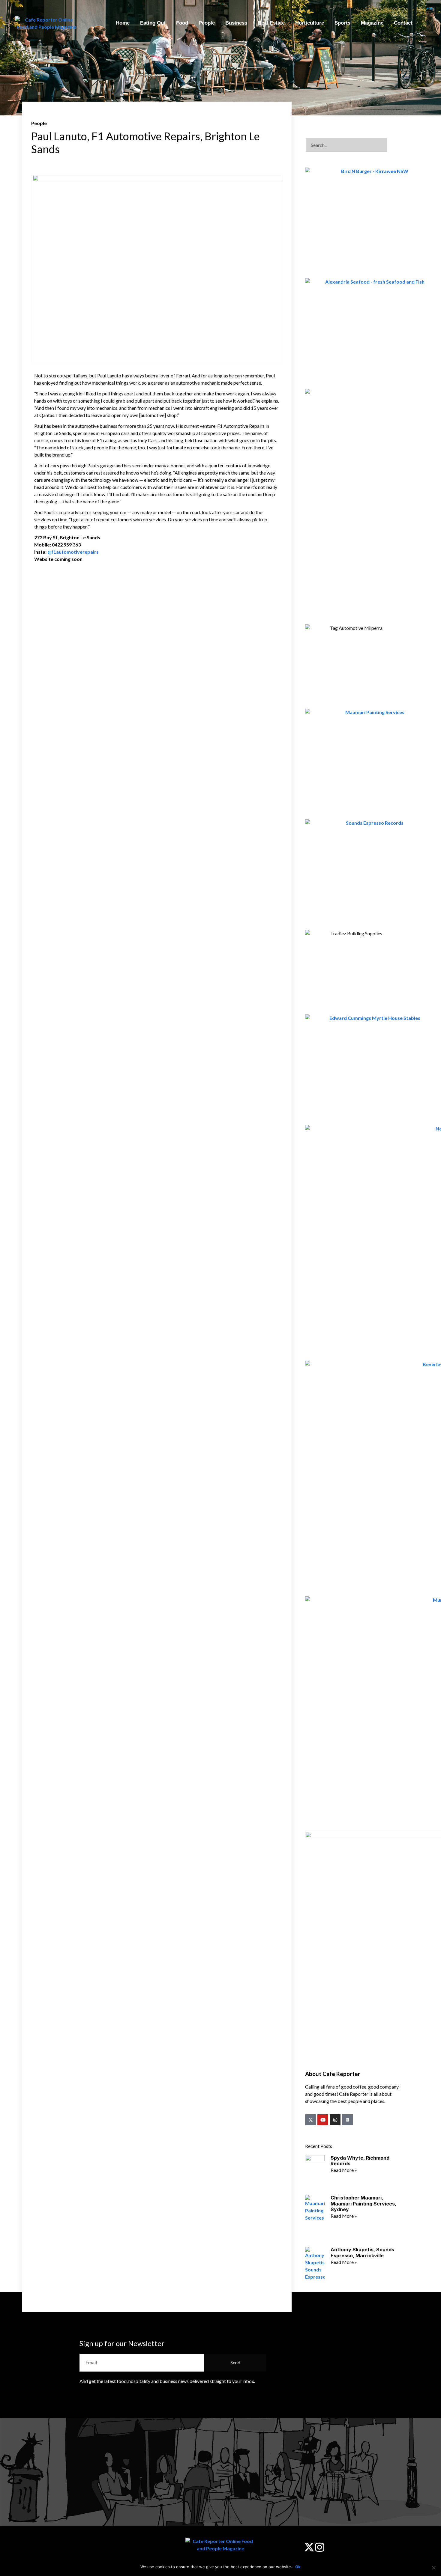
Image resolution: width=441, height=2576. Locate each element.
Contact (403, 23)
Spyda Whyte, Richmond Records (360, 2161)
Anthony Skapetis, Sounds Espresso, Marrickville (362, 2252)
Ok (298, 2567)
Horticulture (310, 23)
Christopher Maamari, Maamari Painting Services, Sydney (363, 2203)
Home (123, 23)
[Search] (395, 145)
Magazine (372, 23)
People (207, 23)
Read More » (344, 2170)
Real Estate (271, 23)
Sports (342, 23)
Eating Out (153, 23)
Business (236, 23)
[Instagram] (335, 2120)
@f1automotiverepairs (73, 552)
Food (182, 23)
